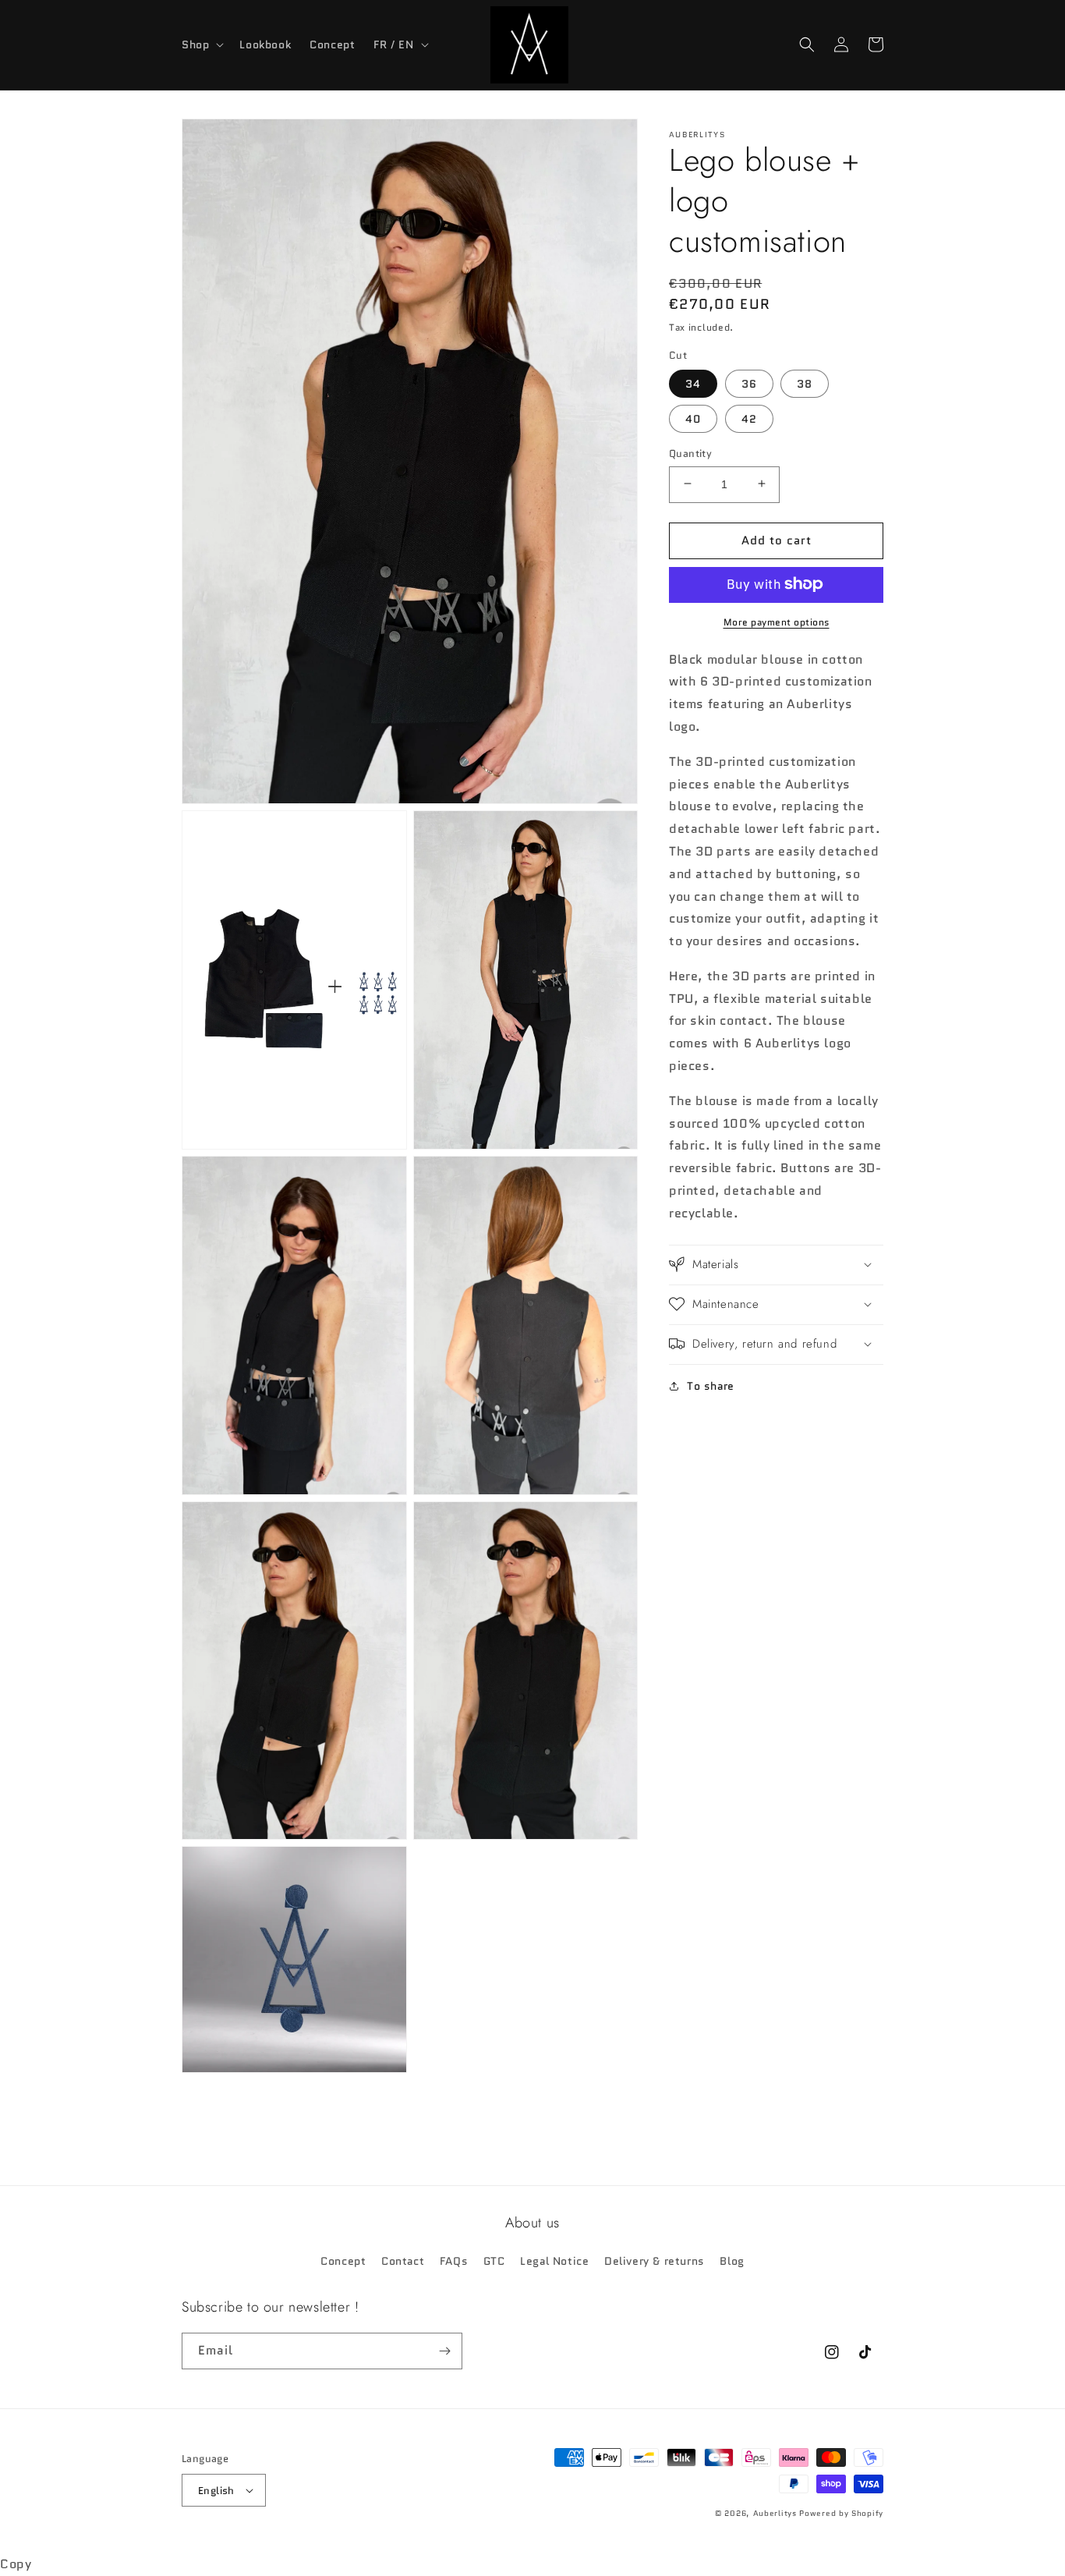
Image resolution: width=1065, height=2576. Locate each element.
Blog (732, 2261)
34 (693, 383)
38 (805, 383)
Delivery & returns (655, 2261)
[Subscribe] (444, 2351)
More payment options (777, 621)
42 (749, 418)
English (216, 2491)
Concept (343, 2261)
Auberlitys (775, 2513)
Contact (403, 2261)
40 (693, 418)
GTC (494, 2261)
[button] (201, 44)
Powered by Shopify (841, 2513)
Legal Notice (554, 2261)
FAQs (454, 2261)
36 (749, 383)
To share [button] (711, 1385)
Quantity (690, 453)
